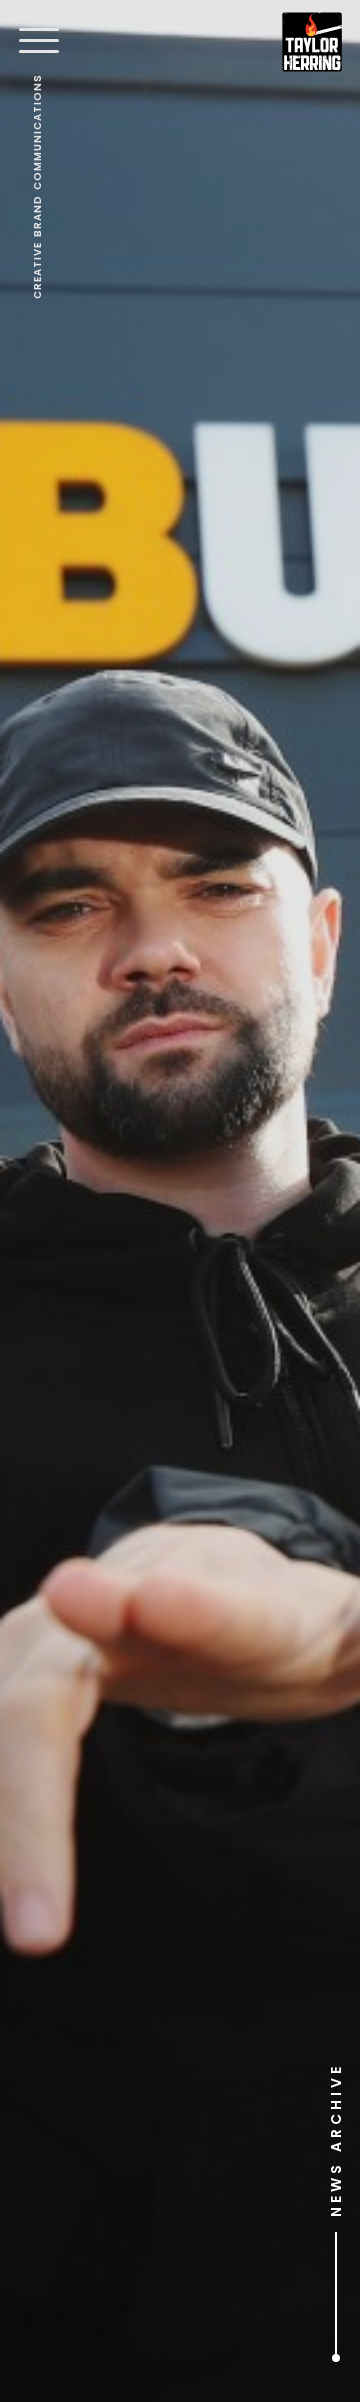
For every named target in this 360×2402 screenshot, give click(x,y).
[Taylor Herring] (312, 42)
